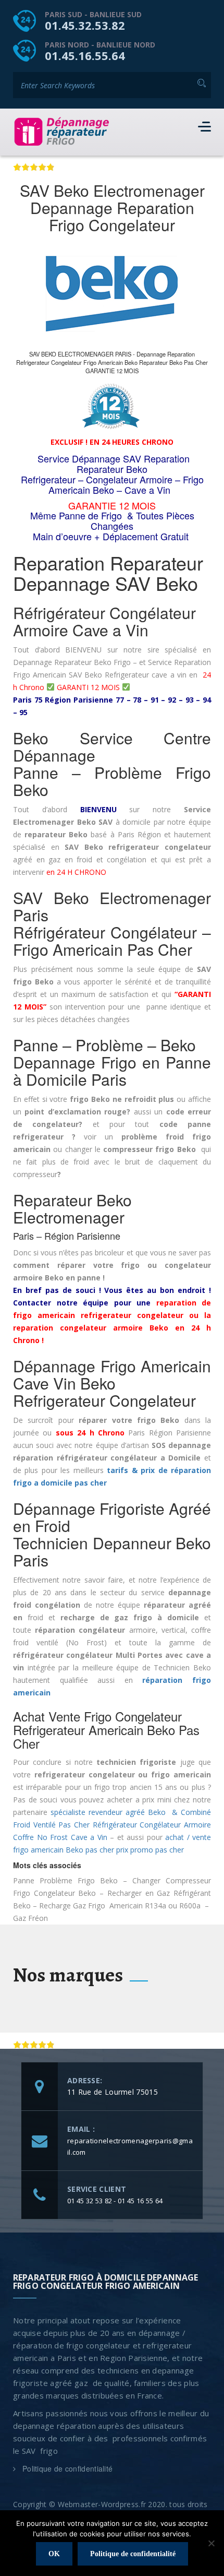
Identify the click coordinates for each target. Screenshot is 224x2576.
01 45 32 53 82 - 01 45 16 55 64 (115, 2201)
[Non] (211, 2543)
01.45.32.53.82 (85, 25)
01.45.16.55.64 (85, 55)
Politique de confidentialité (67, 2468)
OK (54, 2554)
